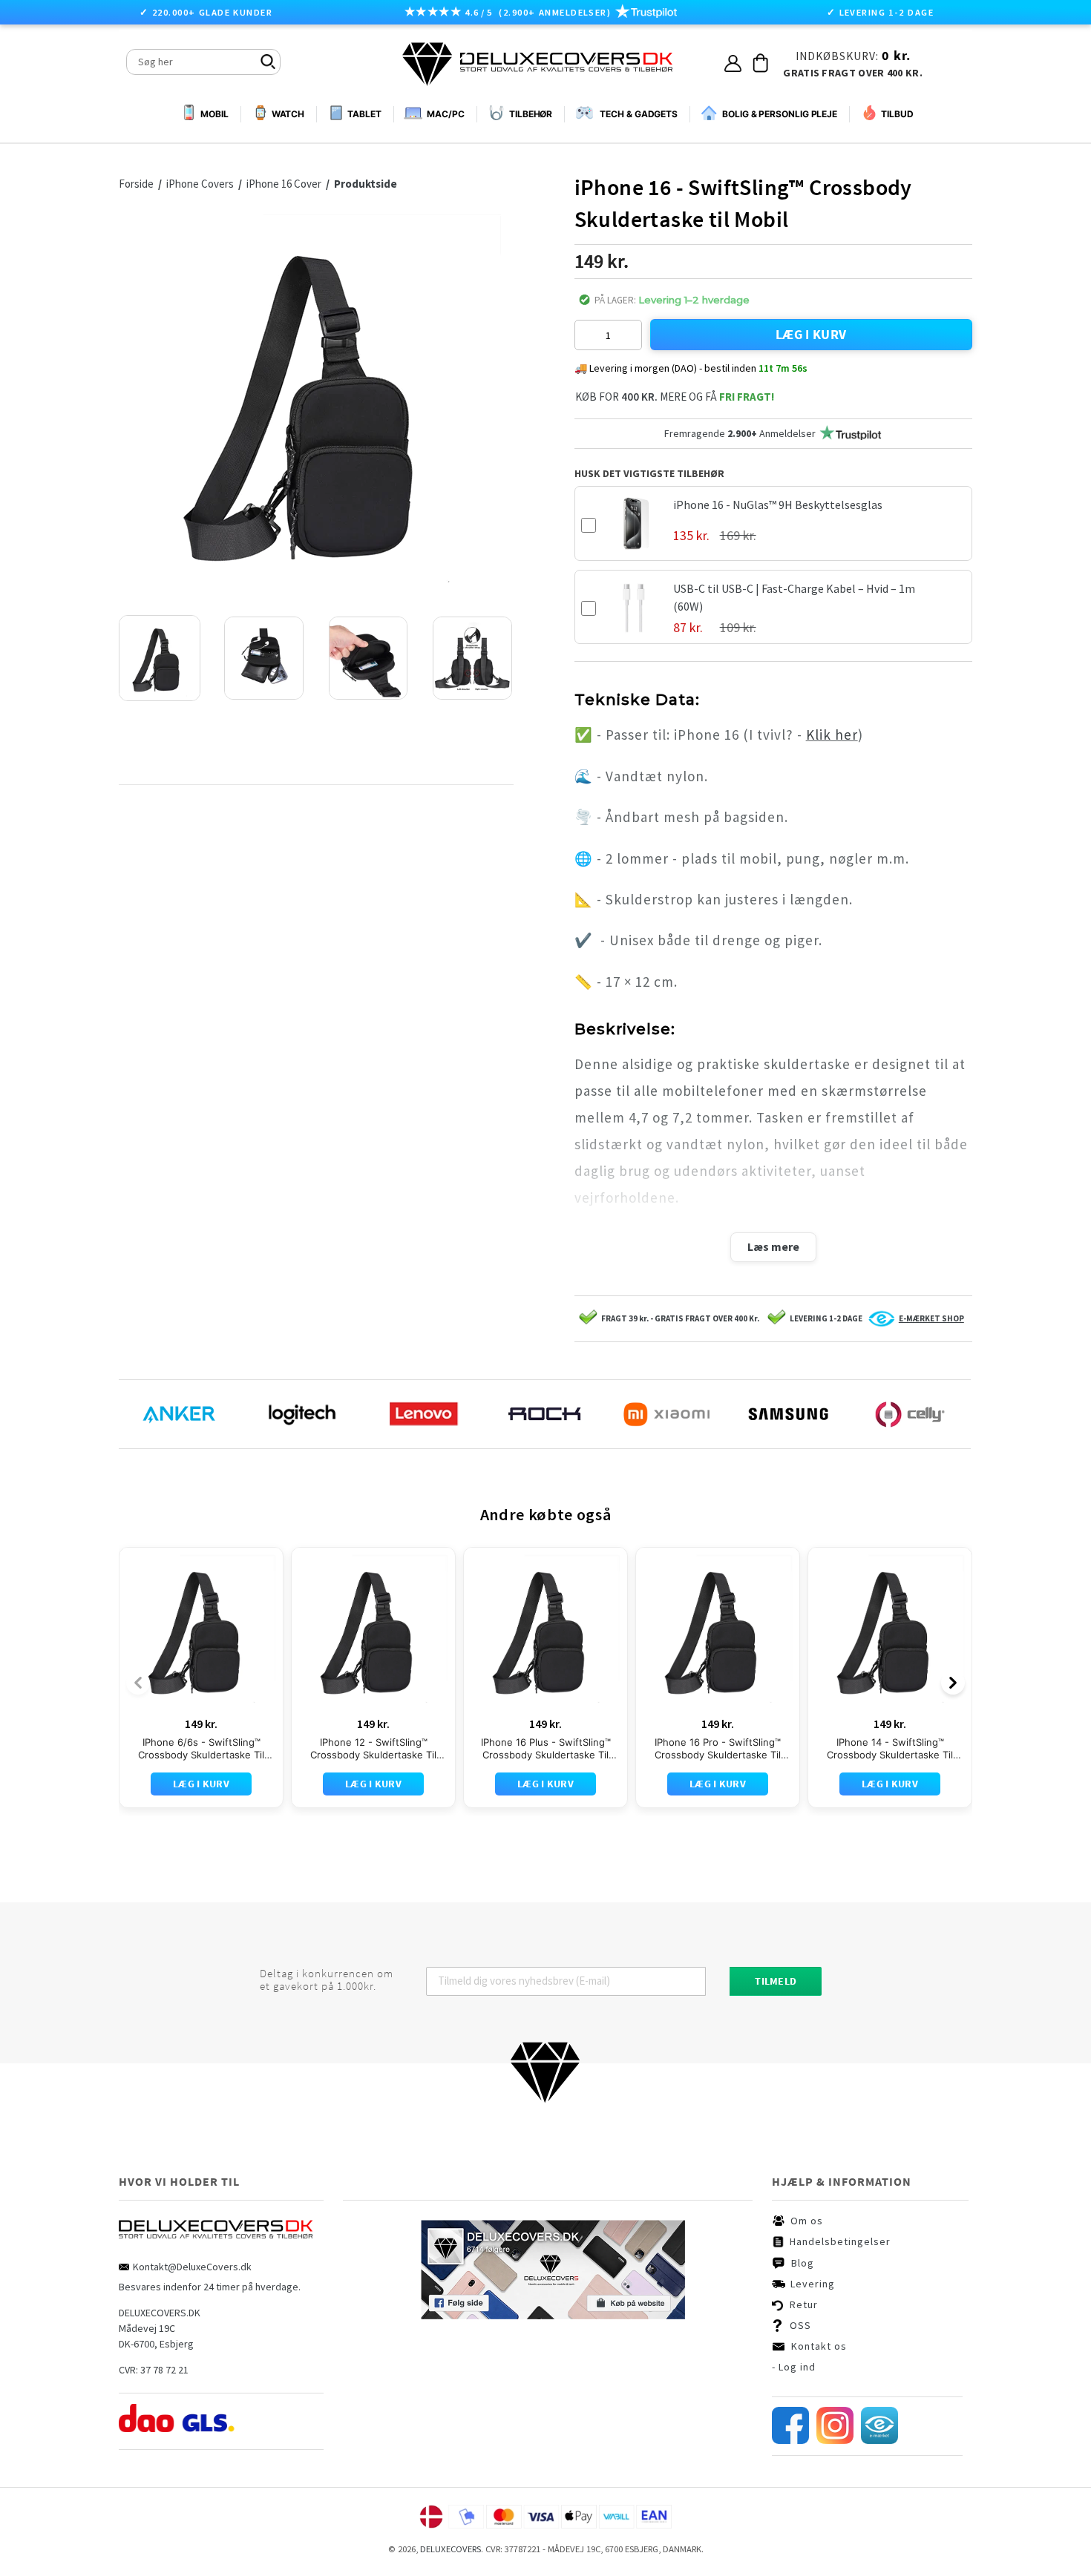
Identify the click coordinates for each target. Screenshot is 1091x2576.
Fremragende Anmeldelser (740, 433)
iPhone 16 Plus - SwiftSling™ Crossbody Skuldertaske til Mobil (546, 1749)
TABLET (364, 114)
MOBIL (214, 114)
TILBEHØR (531, 114)
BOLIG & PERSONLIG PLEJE (780, 114)
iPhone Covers (201, 184)
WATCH (288, 114)
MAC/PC (445, 114)
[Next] (953, 1683)
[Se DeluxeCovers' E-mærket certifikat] (879, 2440)
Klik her (832, 735)
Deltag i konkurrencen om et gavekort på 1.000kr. (327, 1980)
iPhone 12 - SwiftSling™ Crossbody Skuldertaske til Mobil (373, 1749)
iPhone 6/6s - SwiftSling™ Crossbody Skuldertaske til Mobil (201, 1749)
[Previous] (138, 1683)
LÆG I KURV (811, 334)
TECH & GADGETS (639, 114)
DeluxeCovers (451, 2549)
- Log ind (794, 2367)
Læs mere (773, 1246)
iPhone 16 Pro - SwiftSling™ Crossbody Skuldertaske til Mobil (718, 1749)
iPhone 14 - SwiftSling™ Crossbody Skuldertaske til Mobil (890, 1749)
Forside (136, 184)
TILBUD (897, 114)
